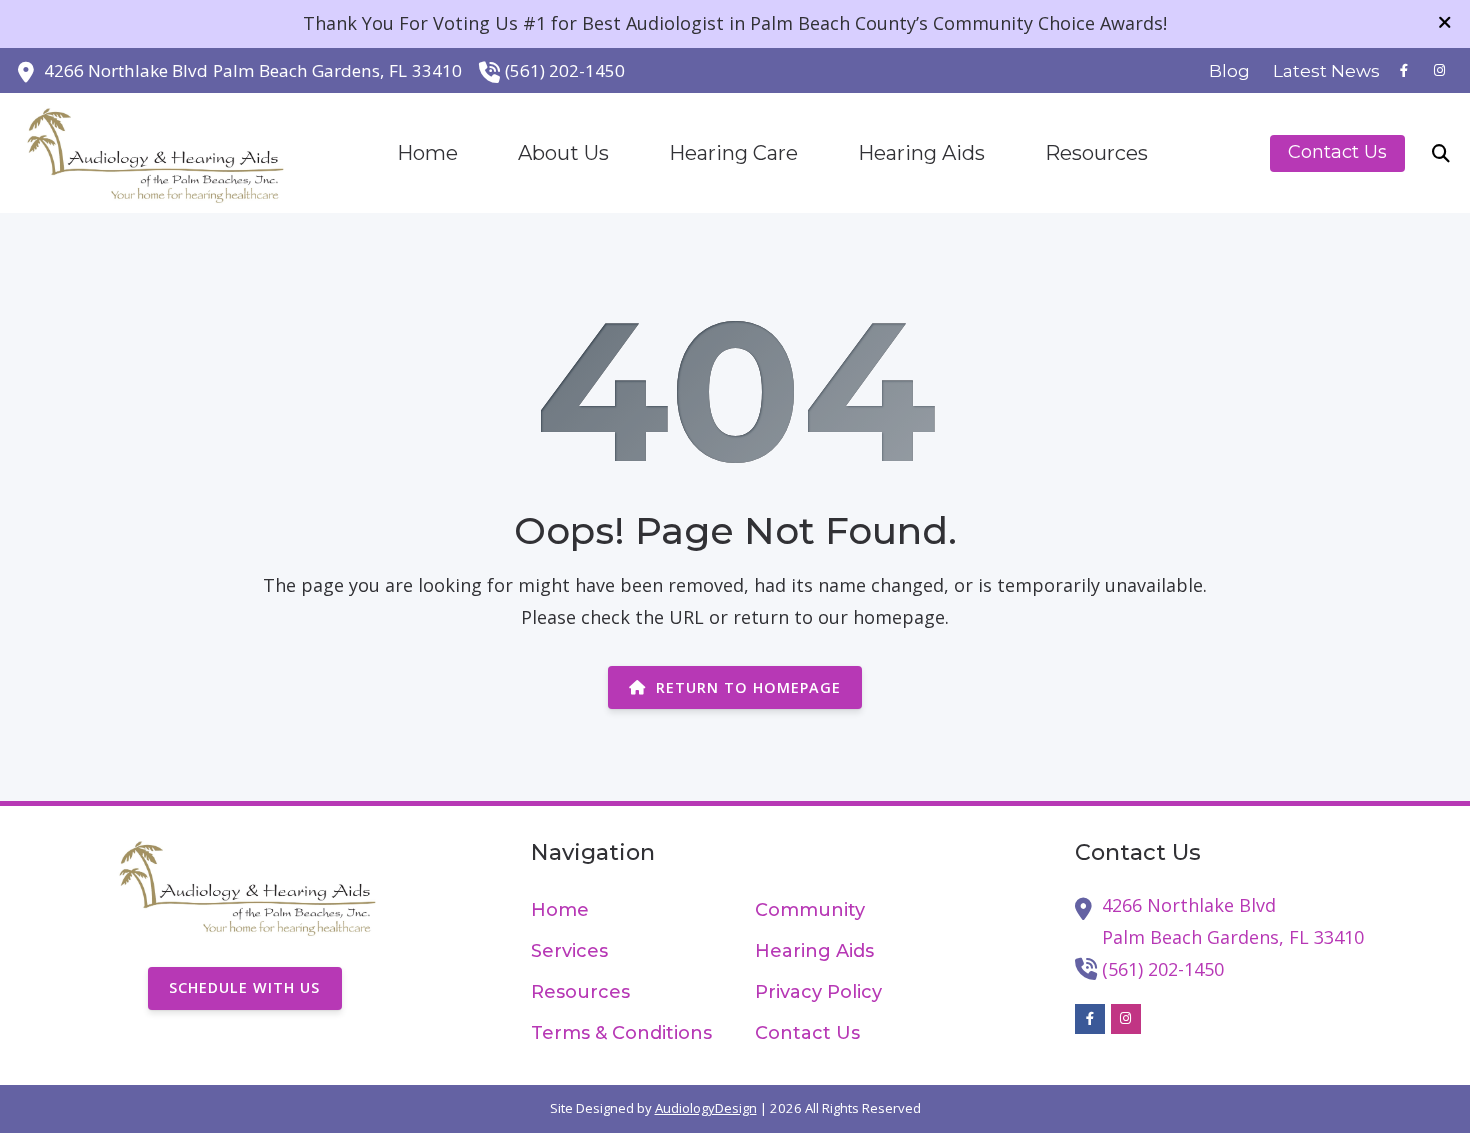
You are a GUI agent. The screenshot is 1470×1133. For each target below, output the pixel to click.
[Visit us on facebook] (1404, 70)
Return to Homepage (748, 687)
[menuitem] (1230, 71)
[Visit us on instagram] (1440, 70)
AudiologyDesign (706, 1108)
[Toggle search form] (1441, 153)
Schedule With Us (244, 987)
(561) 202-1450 (565, 70)
